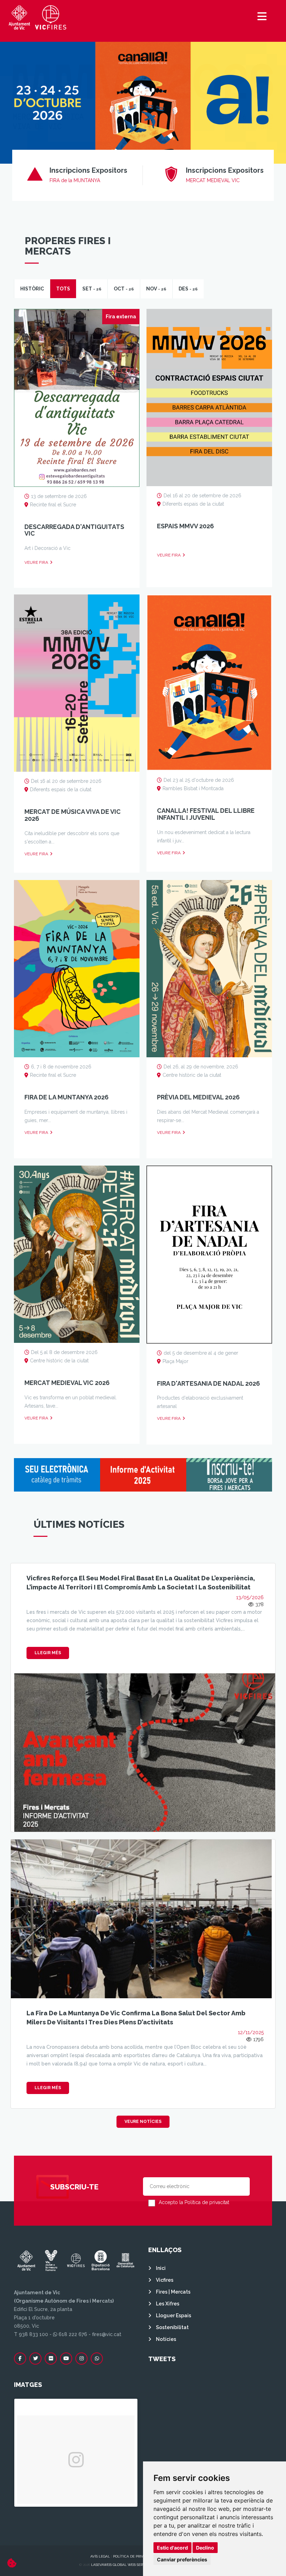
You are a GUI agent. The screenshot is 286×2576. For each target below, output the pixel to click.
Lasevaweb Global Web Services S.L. (125, 2565)
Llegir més (48, 1653)
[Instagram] (81, 2359)
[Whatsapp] (97, 2359)
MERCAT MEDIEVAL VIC (213, 180)
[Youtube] (66, 2359)
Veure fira (36, 562)
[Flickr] (51, 2359)
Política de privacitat (134, 2556)
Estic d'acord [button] (172, 2548)
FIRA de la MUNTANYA (75, 180)
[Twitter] (35, 2359)
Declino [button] (205, 2548)
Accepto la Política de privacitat (194, 2202)
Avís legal (100, 2556)
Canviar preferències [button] (182, 2559)
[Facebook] (20, 2359)
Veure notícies (143, 2122)
